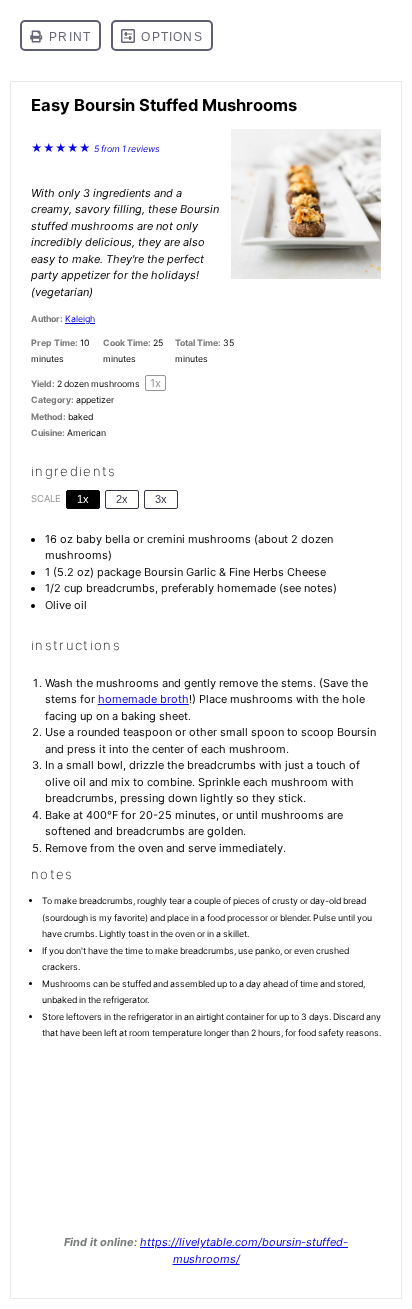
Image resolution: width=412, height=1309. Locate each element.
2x (122, 499)
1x (83, 499)
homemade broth (143, 699)
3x (161, 499)
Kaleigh (80, 318)
